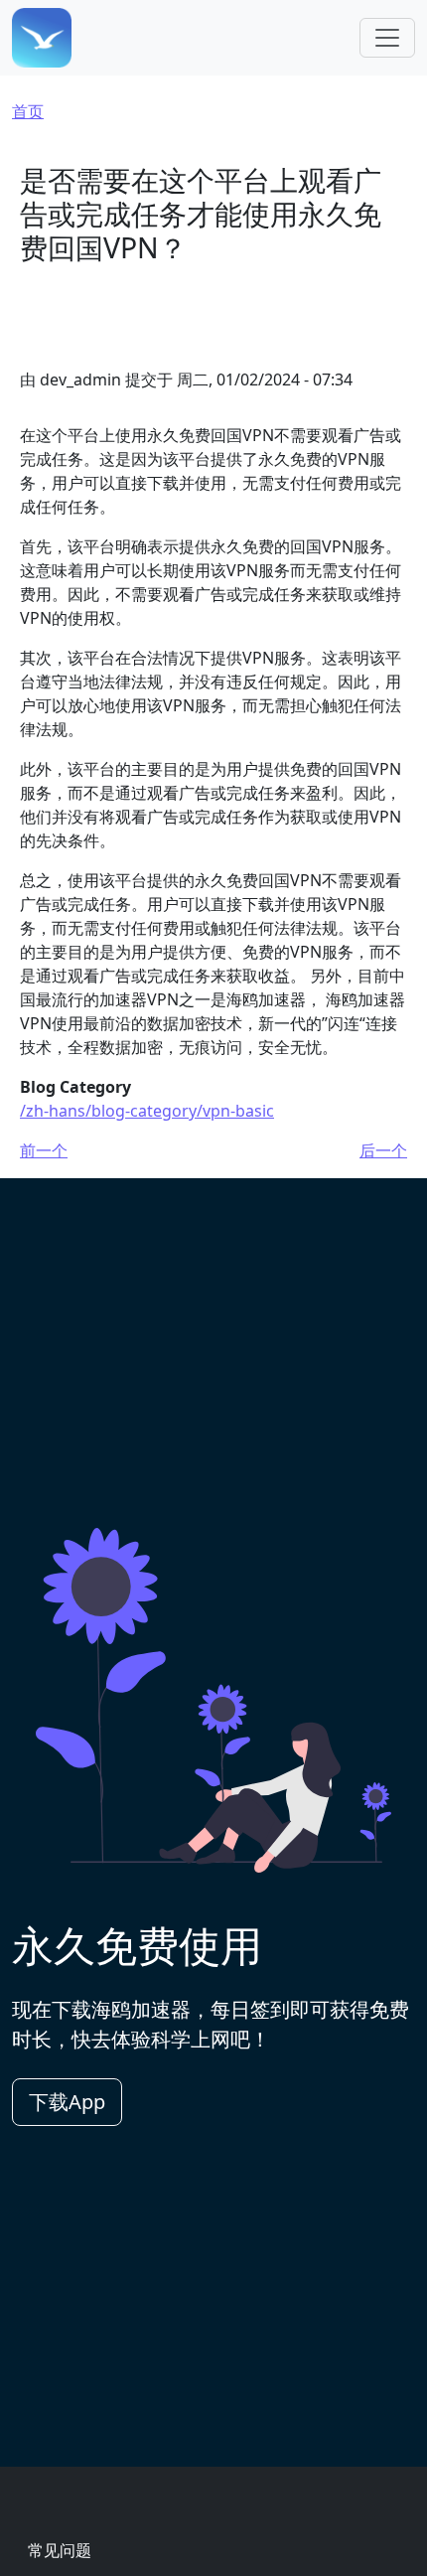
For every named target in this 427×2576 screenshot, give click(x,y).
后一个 (383, 1150)
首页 (28, 111)
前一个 (44, 1150)
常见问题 (60, 2550)
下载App (67, 2102)
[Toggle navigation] (387, 38)
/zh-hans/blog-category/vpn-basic (147, 1111)
